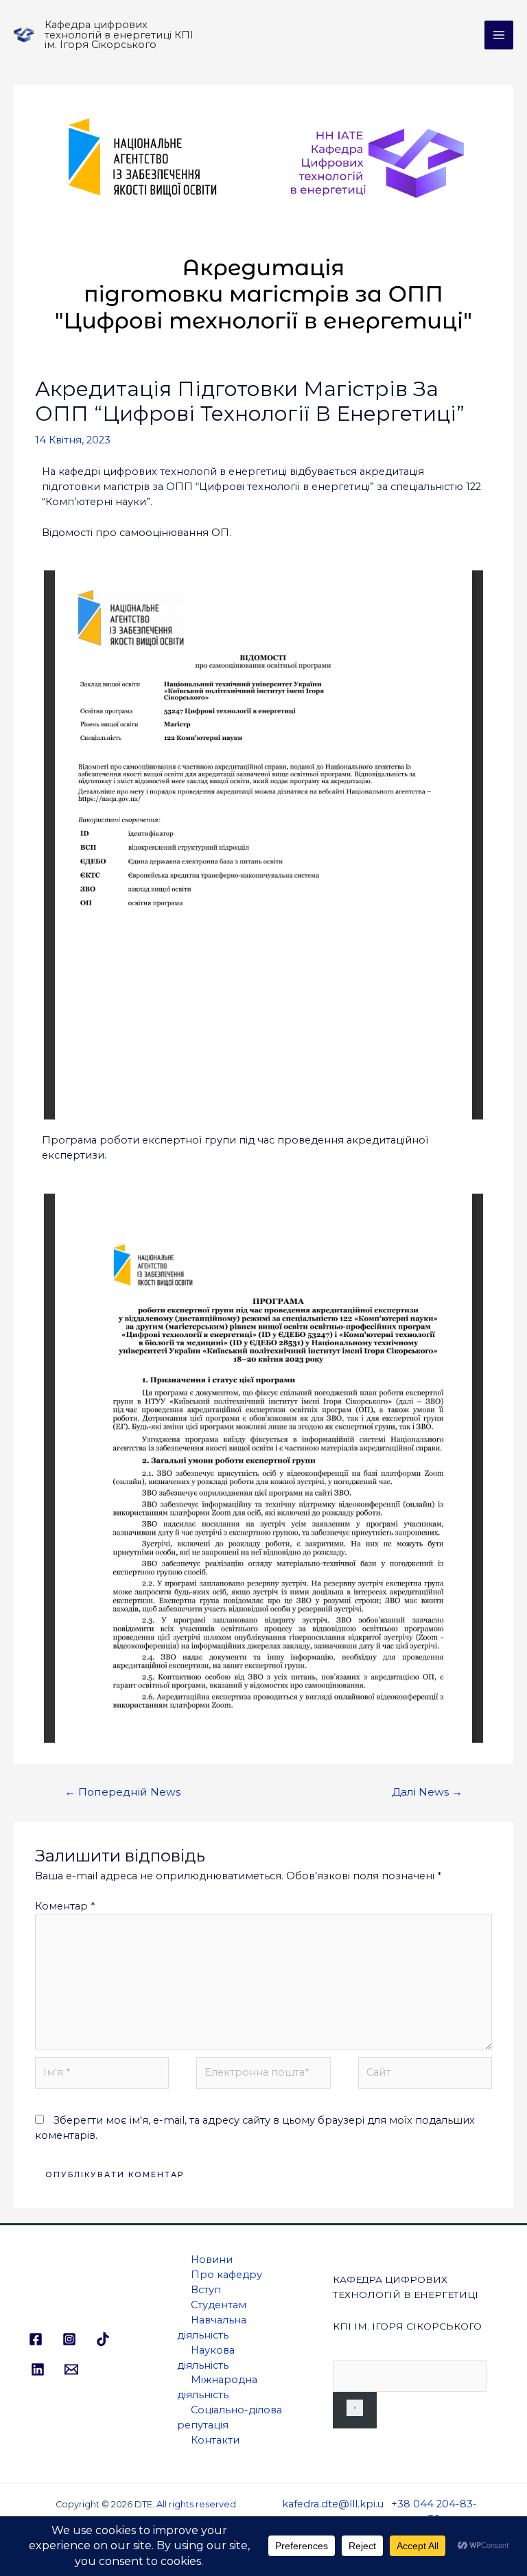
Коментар (65, 1906)
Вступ (206, 2290)
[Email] (71, 2369)
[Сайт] (425, 2076)
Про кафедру (226, 2275)
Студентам (219, 2305)
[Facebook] (36, 2339)
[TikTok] (103, 2339)
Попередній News (122, 1792)
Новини (212, 2260)
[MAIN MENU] (499, 35)
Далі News (427, 1792)
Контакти (215, 2440)
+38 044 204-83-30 (434, 2511)
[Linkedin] (38, 2369)
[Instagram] (69, 2339)
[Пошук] (355, 2410)
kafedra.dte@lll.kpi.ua (333, 2511)
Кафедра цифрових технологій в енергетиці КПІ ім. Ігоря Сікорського (119, 35)
